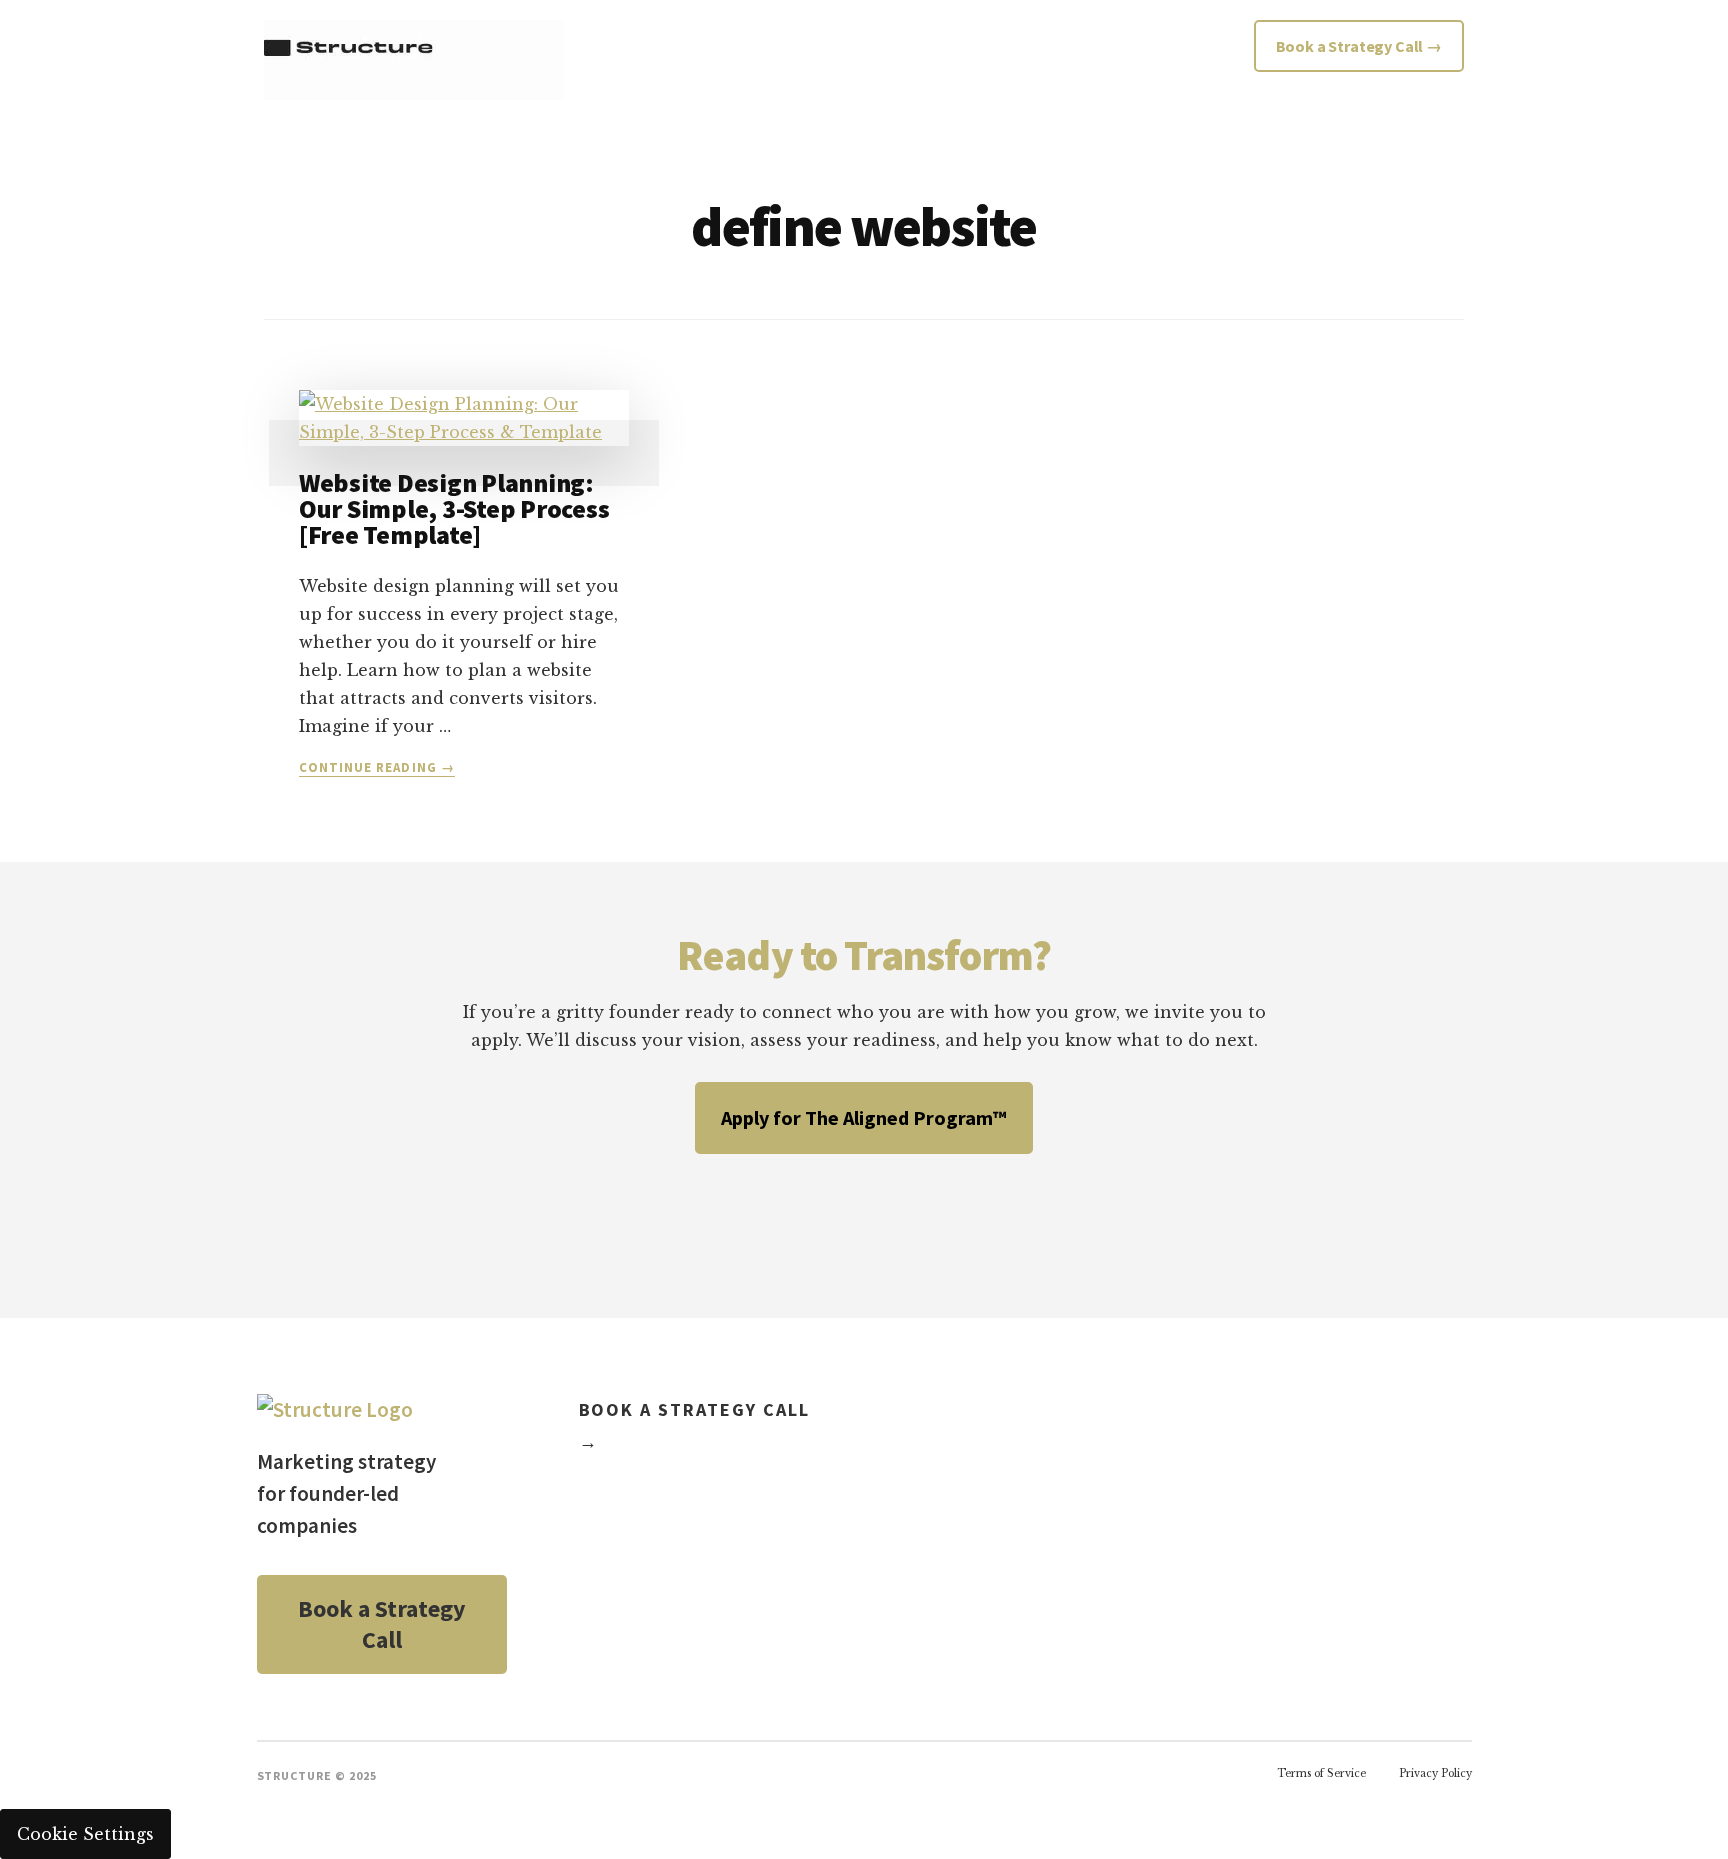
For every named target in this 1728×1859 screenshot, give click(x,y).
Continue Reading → (377, 768)
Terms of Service (1321, 1773)
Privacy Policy (1435, 1773)
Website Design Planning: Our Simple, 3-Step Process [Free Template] (454, 508)
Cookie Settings (85, 1834)
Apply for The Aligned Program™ (864, 1117)
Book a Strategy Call (382, 1624)
